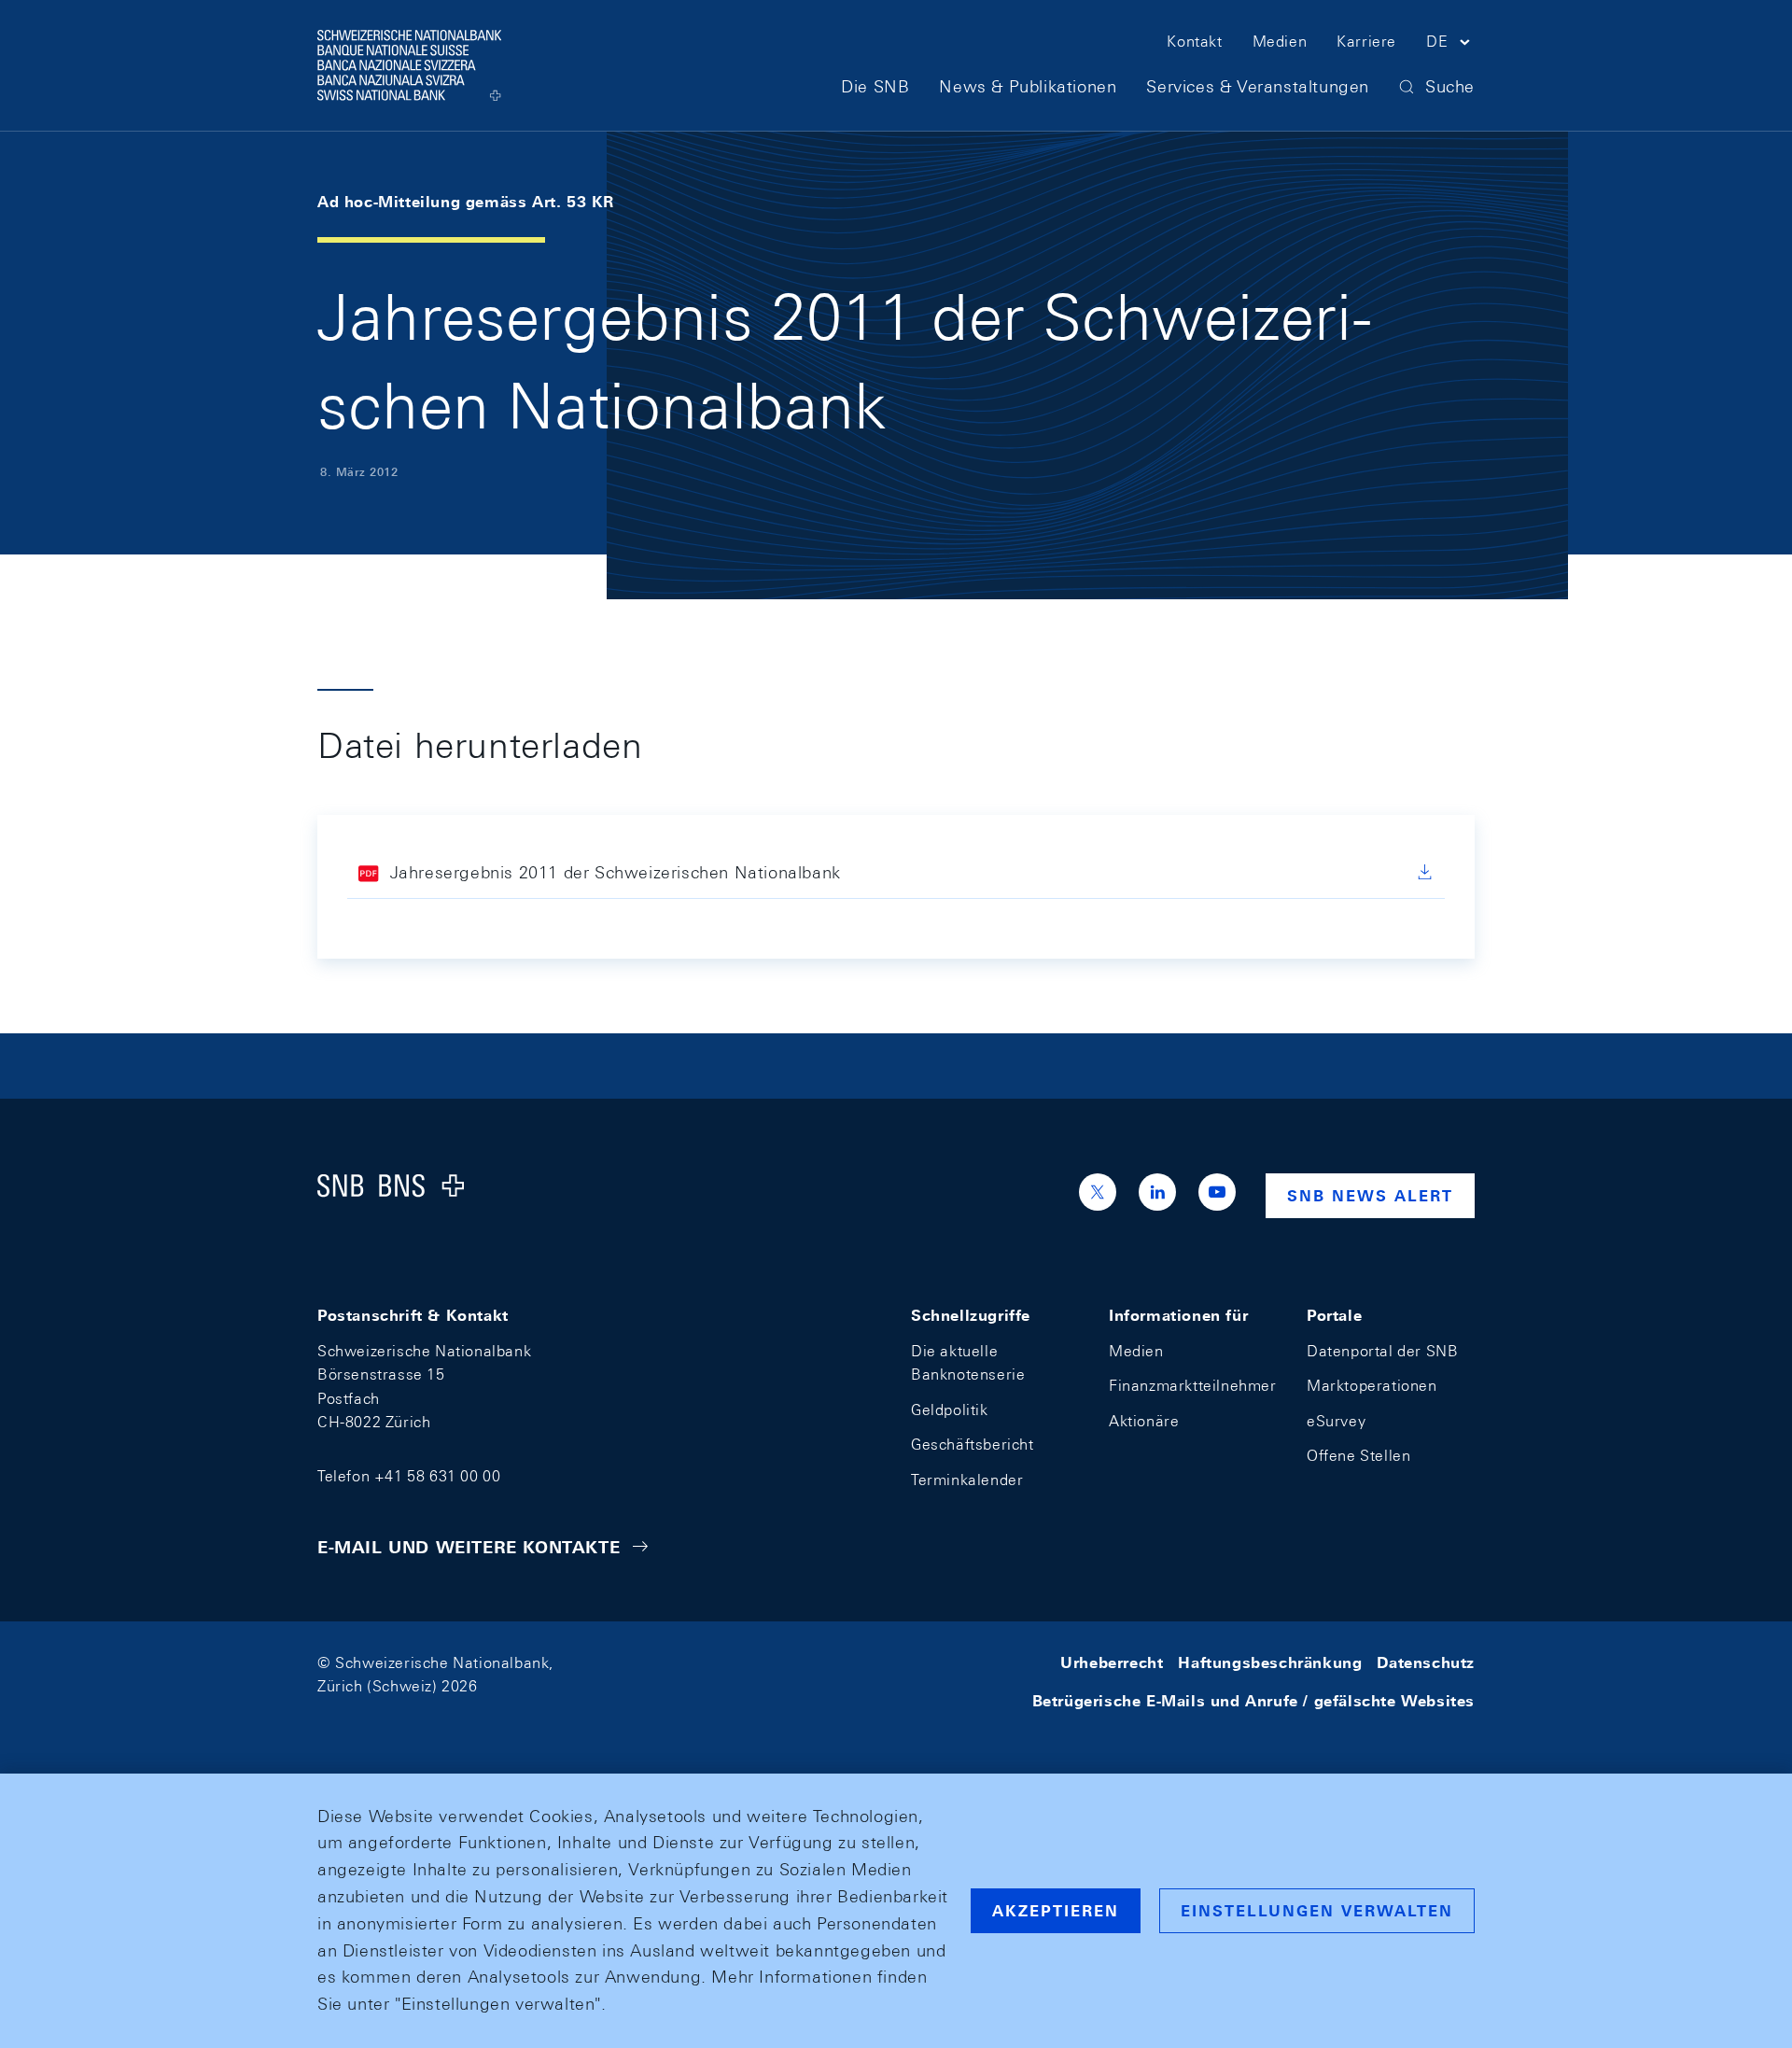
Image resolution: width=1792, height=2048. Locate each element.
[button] (1450, 45)
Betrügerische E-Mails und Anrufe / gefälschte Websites (1253, 1701)
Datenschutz (1426, 1663)
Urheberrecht (1112, 1663)
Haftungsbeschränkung (1270, 1663)
